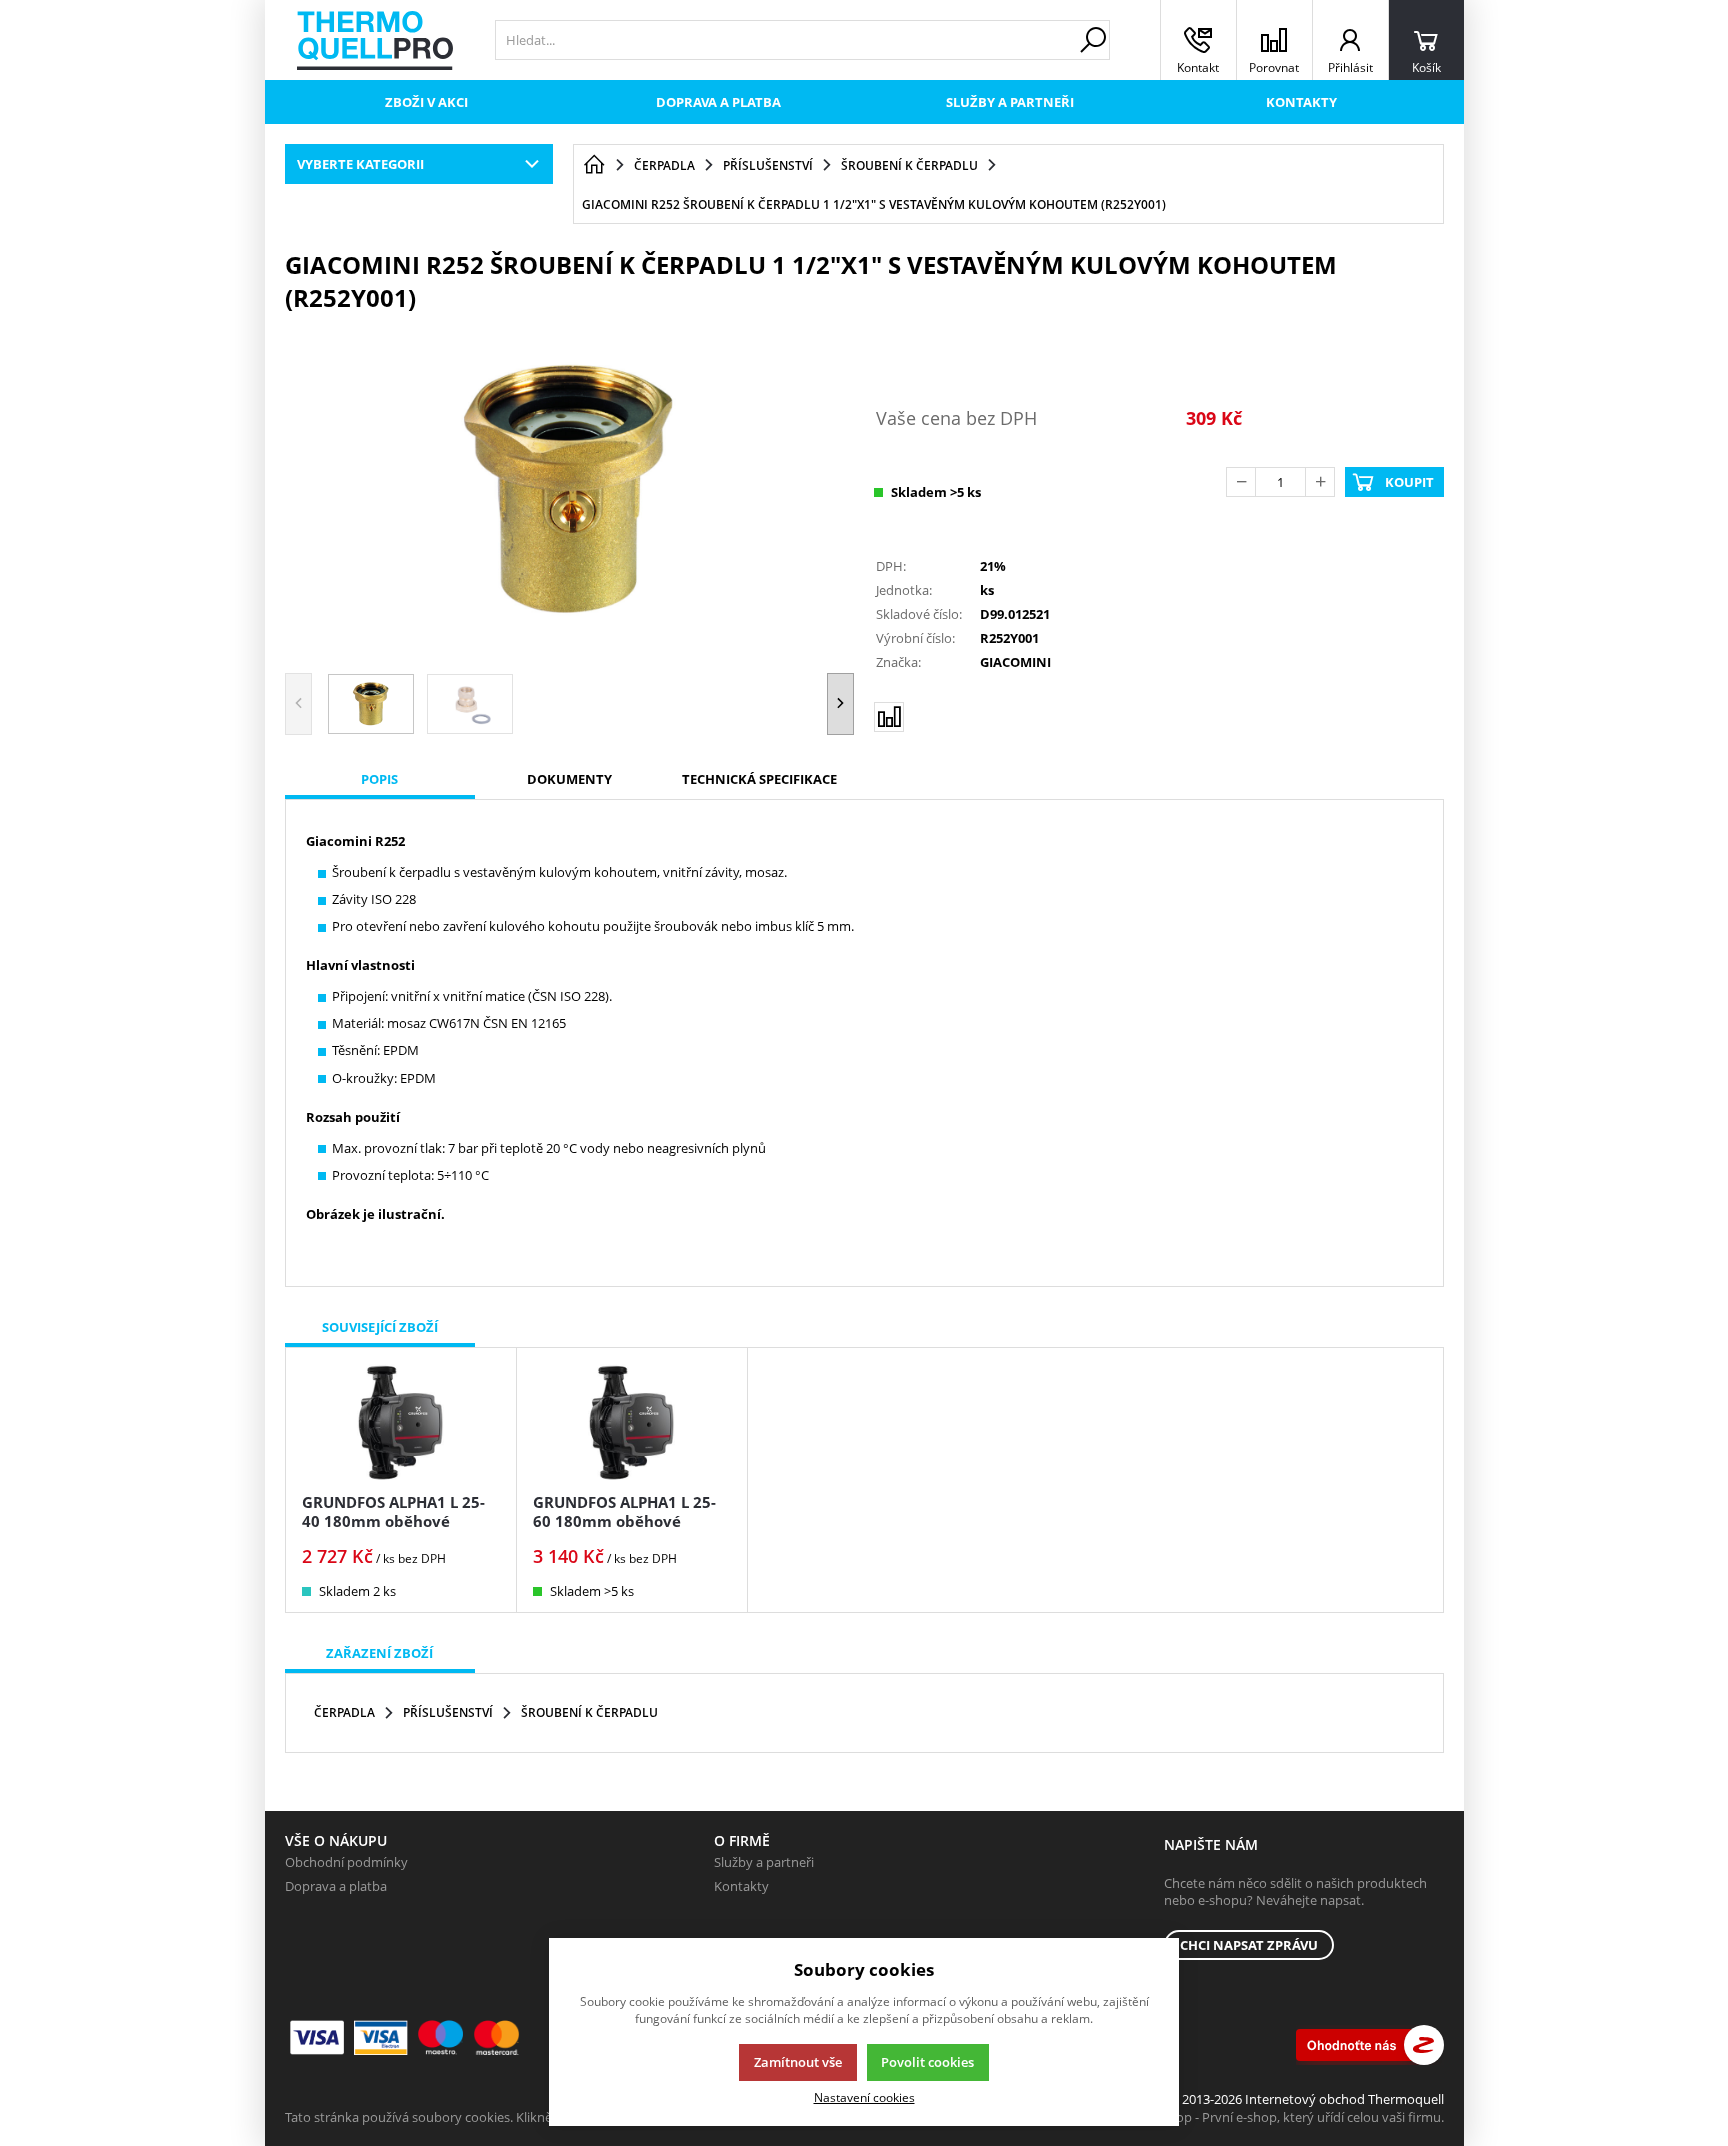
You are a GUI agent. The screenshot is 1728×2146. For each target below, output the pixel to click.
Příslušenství (448, 1712)
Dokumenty (569, 779)
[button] (840, 703)
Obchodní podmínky (346, 1862)
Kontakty (1301, 102)
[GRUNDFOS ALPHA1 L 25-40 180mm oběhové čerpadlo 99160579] (401, 1422)
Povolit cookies (927, 2062)
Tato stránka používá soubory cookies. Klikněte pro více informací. (480, 2117)
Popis (379, 779)
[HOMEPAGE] (594, 165)
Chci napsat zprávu (1249, 1945)
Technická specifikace (759, 779)
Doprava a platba (718, 102)
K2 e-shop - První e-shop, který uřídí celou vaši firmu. (1288, 2117)
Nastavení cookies (864, 2097)
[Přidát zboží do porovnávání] (889, 717)
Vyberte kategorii (360, 164)
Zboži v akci (426, 102)
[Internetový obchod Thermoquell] (375, 40)
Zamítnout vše (798, 2062)
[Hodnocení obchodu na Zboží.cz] (1370, 2045)
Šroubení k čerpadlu (589, 1712)
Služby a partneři (1010, 102)
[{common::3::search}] (1093, 40)
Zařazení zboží (379, 1653)
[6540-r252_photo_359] (570, 490)
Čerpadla (344, 1712)
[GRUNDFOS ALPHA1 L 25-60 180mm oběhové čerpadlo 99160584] (632, 1422)
